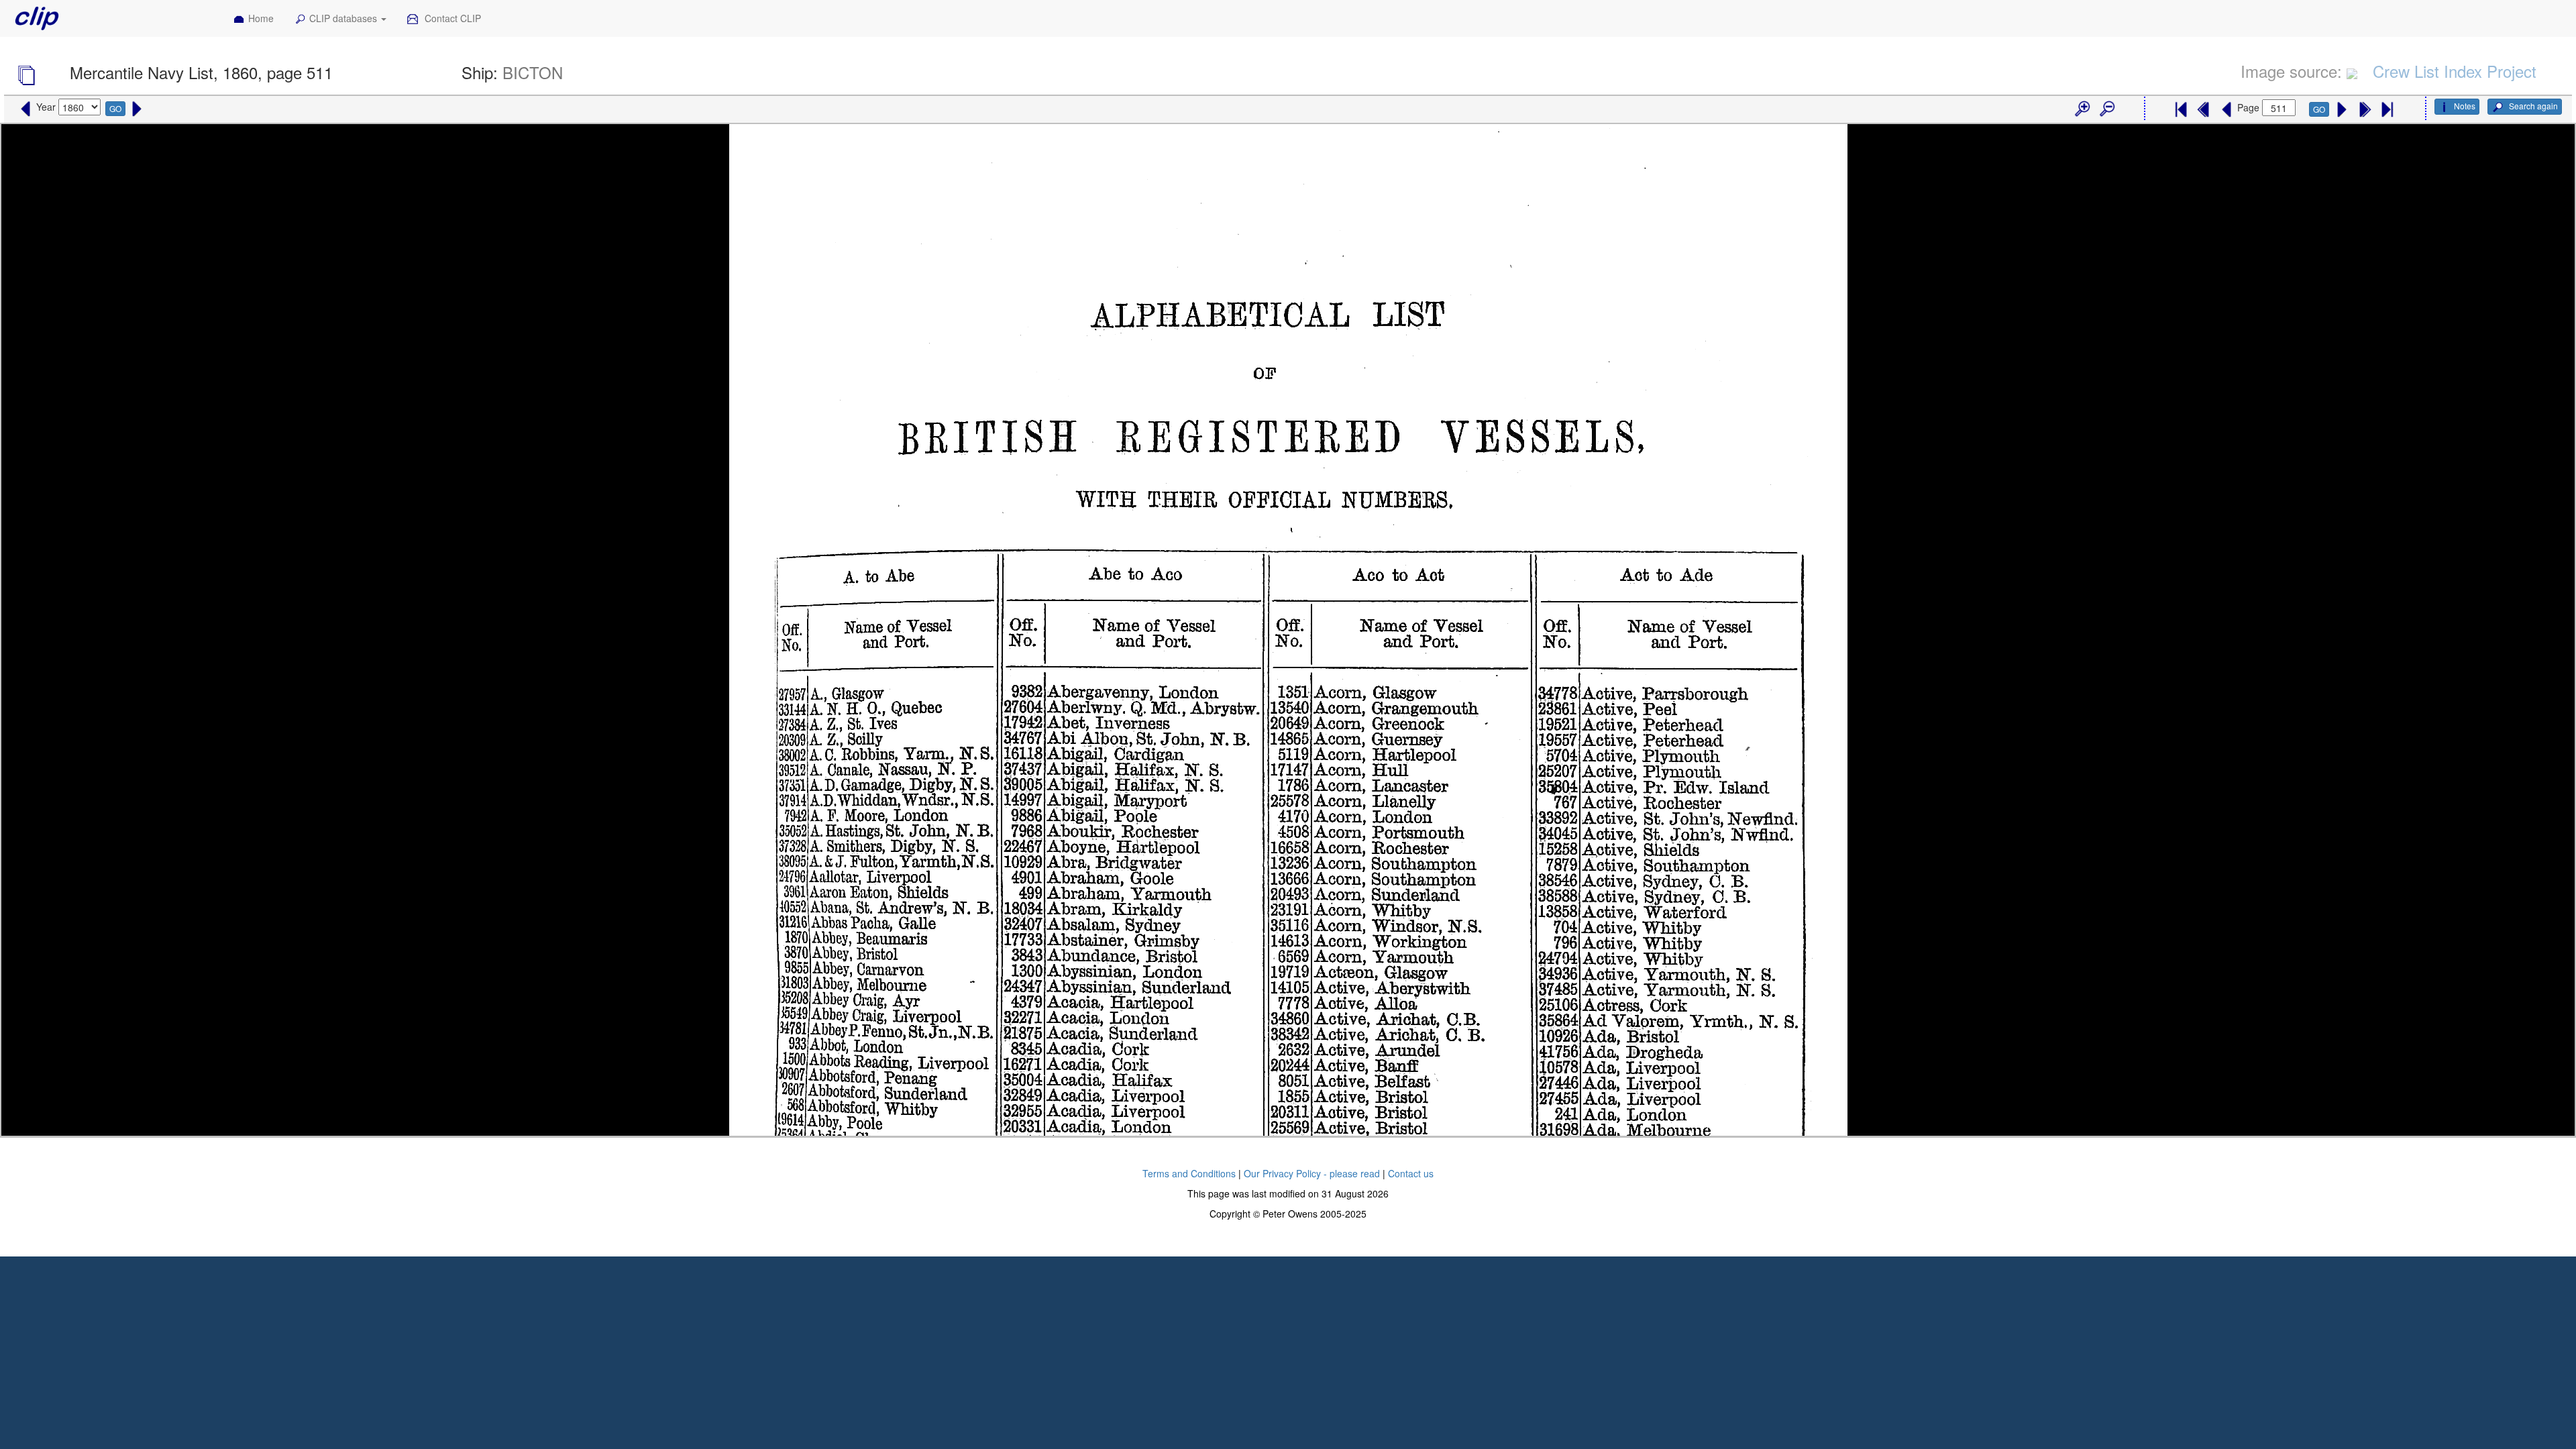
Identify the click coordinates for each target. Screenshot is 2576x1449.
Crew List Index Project (2455, 71)
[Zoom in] (2082, 109)
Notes (2465, 106)
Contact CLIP (451, 18)
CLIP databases (344, 18)
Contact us (1411, 1173)
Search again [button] (2532, 106)
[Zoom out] (2106, 109)
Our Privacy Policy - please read (1312, 1173)
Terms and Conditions (1189, 1173)
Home (261, 18)
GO (115, 108)
